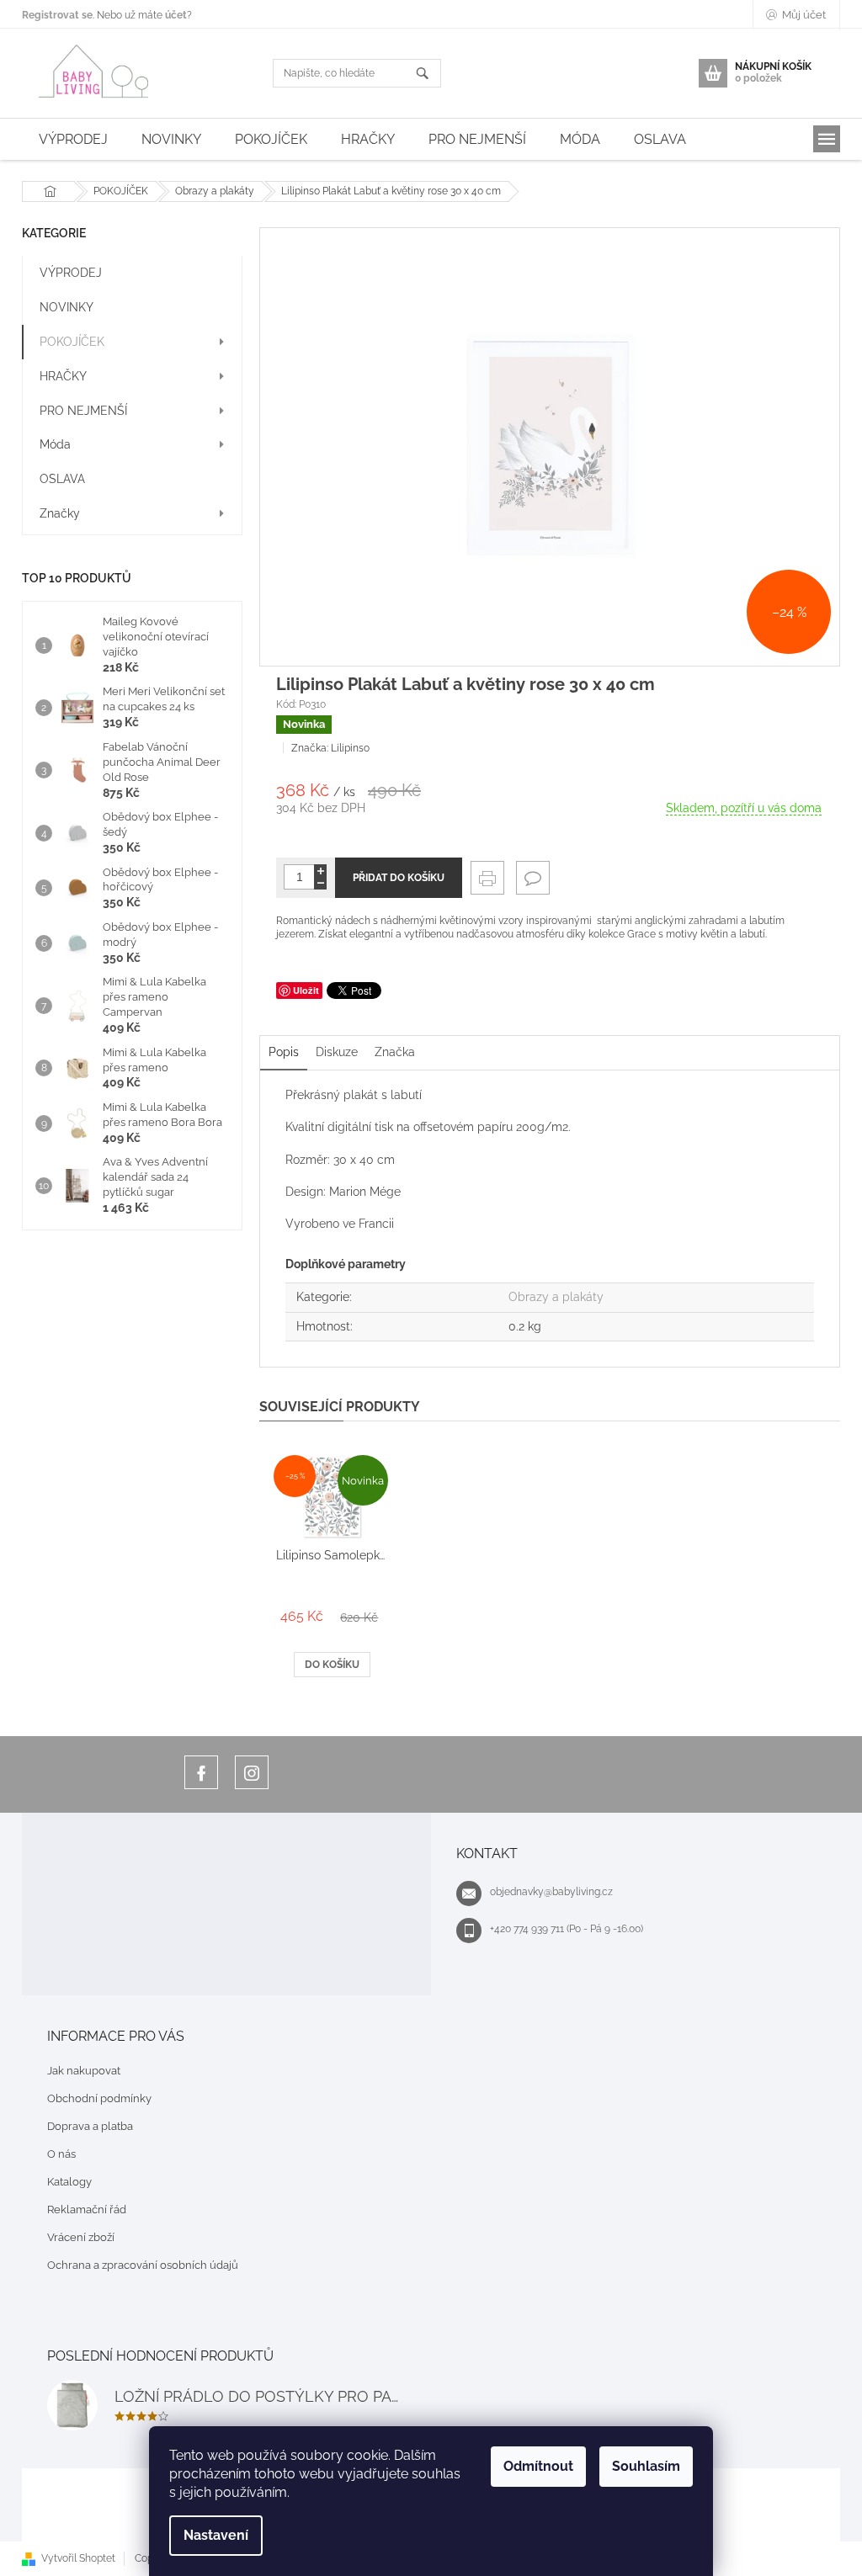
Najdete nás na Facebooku (201, 1772)
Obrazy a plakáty (556, 1297)
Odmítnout (538, 2466)
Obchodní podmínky (99, 2098)
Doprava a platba (90, 2126)
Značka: (330, 748)
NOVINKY (67, 307)
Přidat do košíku (399, 878)
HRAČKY (63, 376)
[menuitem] (73, 139)
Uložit (306, 990)
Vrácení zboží (81, 2237)
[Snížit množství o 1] (320, 883)
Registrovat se (57, 15)
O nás (61, 2154)
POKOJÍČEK (72, 342)
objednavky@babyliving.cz (551, 1892)
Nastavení (216, 2535)
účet (176, 15)
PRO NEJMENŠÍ (83, 411)
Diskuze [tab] (337, 1052)
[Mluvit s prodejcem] (533, 878)
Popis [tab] (284, 1052)
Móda (55, 444)
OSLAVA (62, 479)
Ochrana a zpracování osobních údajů (143, 2265)
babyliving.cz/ (252, 1772)
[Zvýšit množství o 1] (320, 871)
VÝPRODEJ (71, 273)
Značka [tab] (395, 1052)
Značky (60, 513)
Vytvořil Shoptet (78, 2558)
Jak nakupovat (84, 2071)
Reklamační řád (87, 2210)
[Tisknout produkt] (487, 878)
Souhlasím (646, 2466)
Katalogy (69, 2182)
